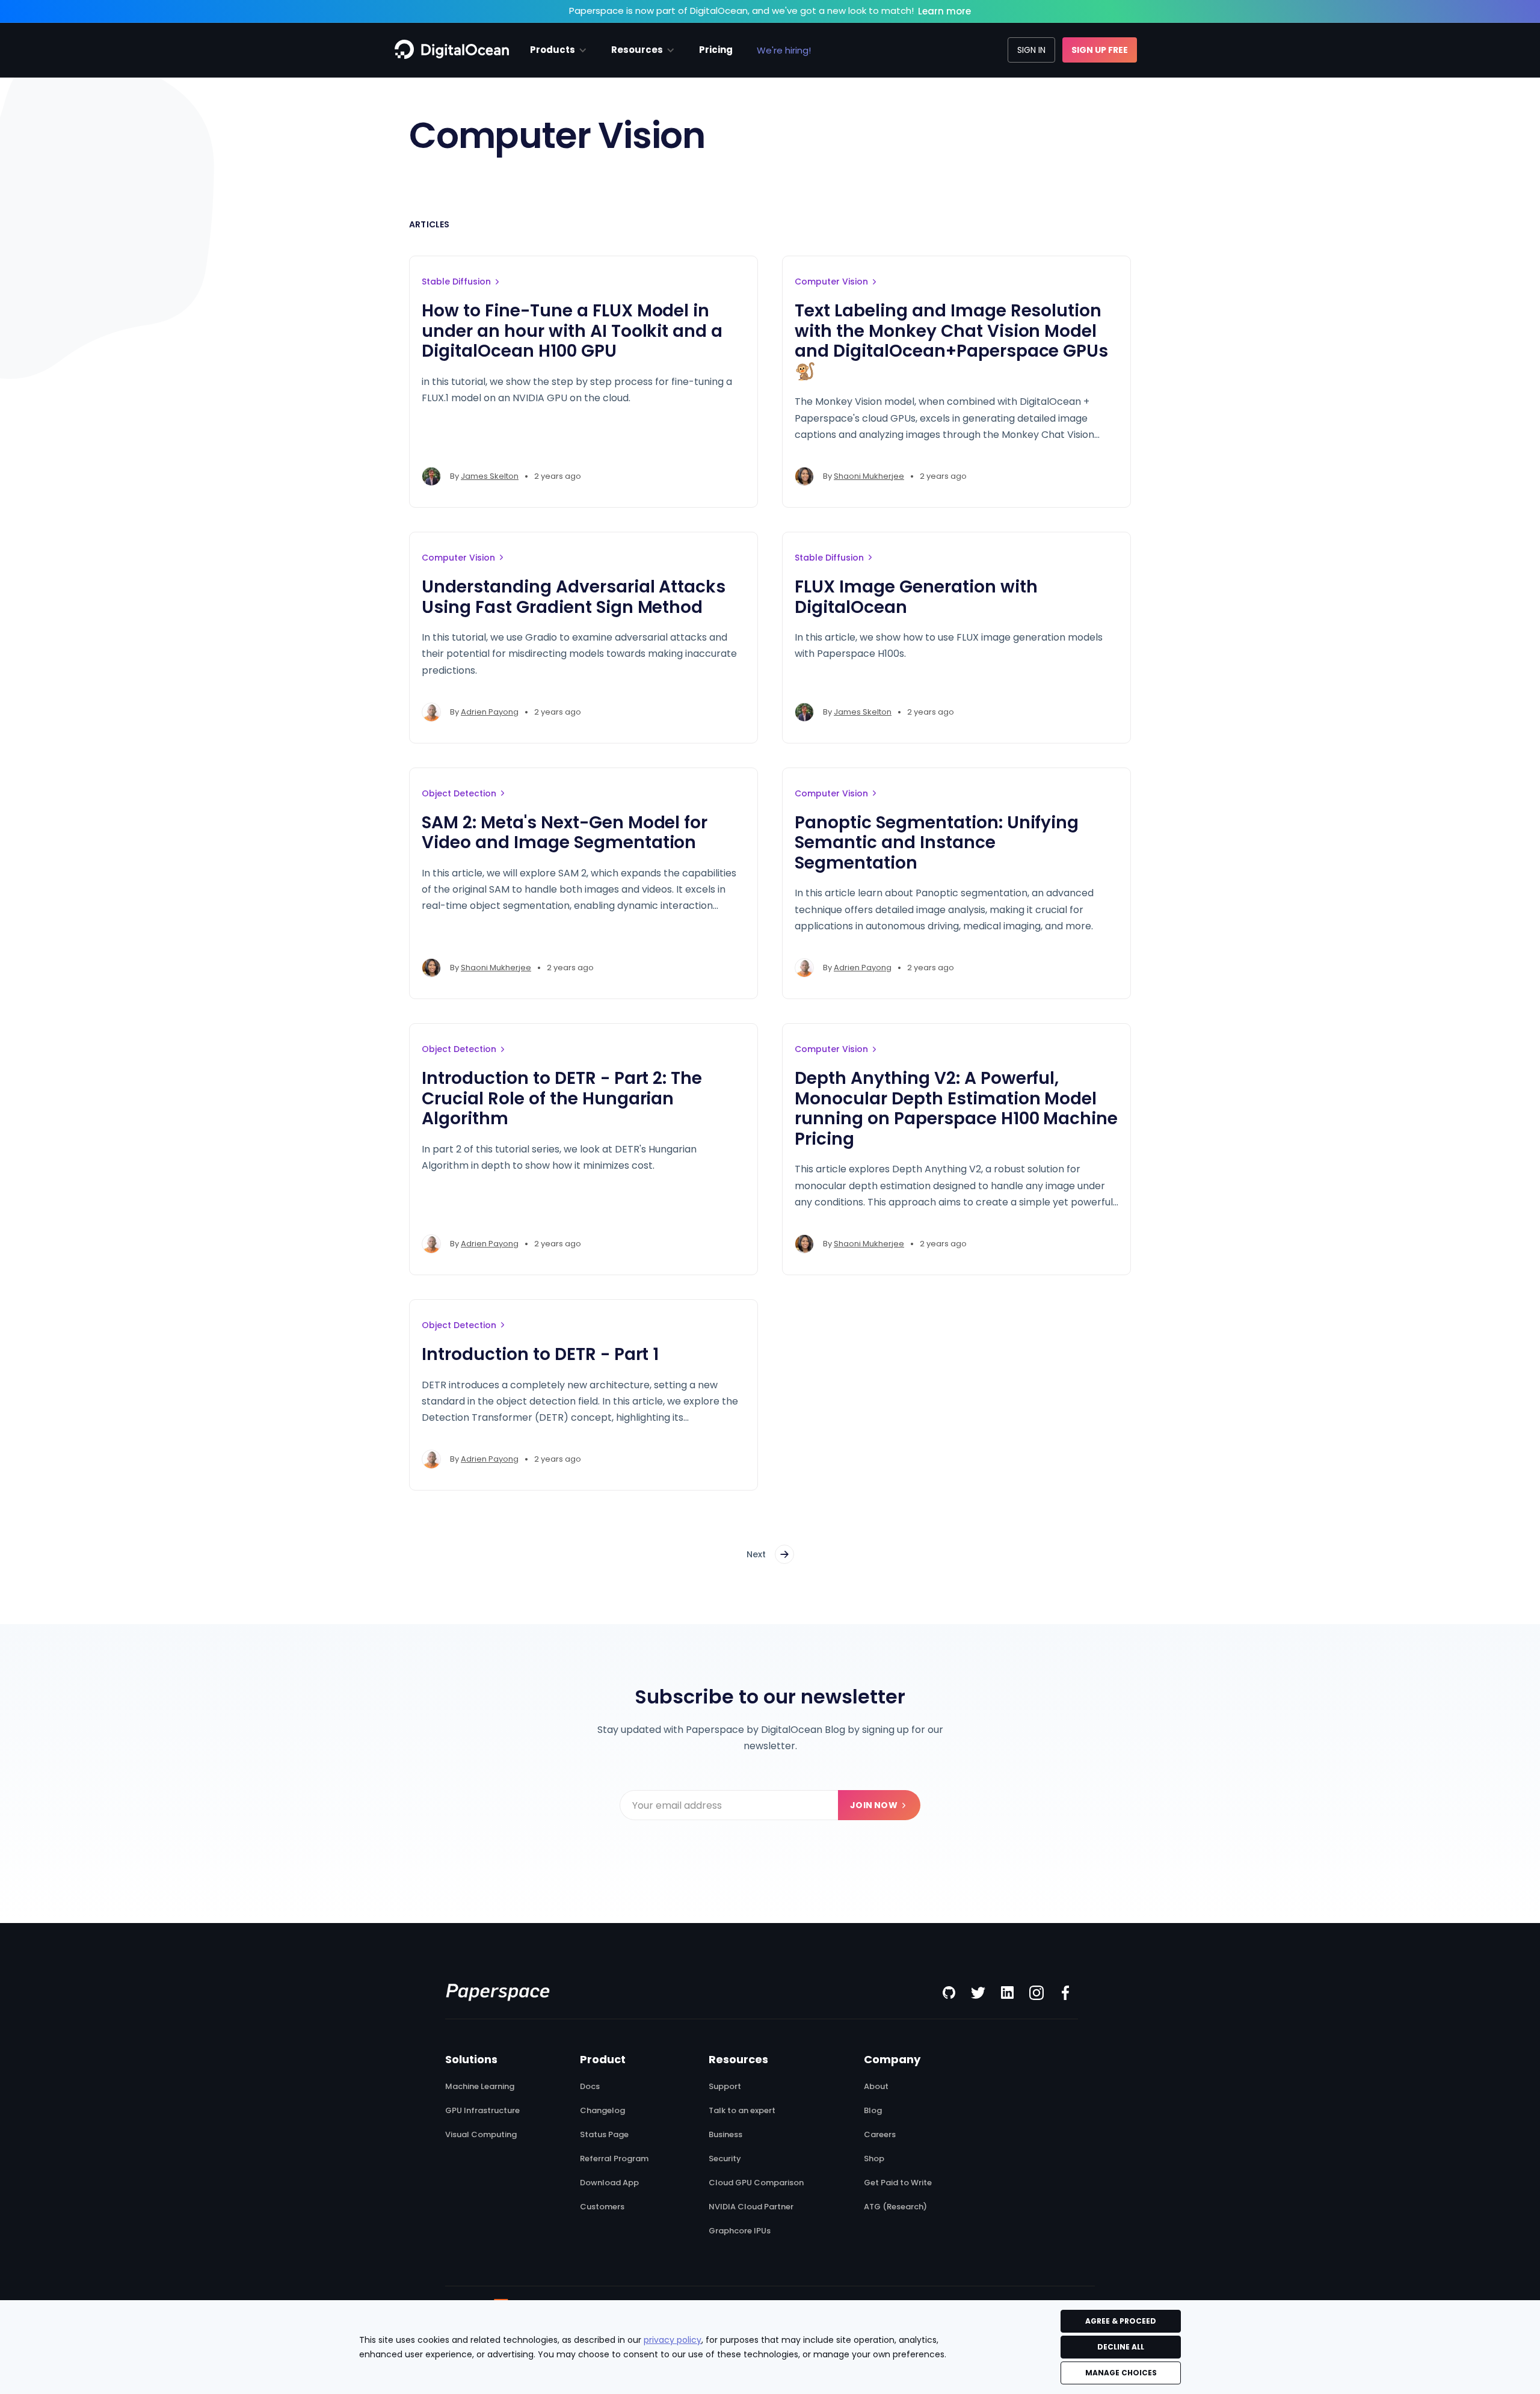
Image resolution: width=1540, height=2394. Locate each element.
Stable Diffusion (456, 282)
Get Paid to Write (898, 2183)
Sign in (1031, 50)
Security (725, 2159)
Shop (874, 2159)
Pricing (716, 50)
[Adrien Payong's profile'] (431, 712)
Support (725, 2087)
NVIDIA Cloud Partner (751, 2207)
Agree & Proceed (1121, 2321)
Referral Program (614, 2159)
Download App (609, 2183)
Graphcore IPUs (740, 2231)
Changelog (602, 2111)
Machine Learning (480, 2087)
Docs (590, 2087)
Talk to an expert (742, 2111)
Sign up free (1100, 50)
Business (725, 2135)
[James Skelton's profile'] (431, 476)
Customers (602, 2207)
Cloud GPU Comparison (756, 2183)
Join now (874, 1805)
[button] (559, 50)
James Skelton (490, 476)
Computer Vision (831, 282)
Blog (873, 2111)
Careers (880, 2135)
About (876, 2087)
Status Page (604, 2135)
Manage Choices (1121, 2373)
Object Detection (459, 793)
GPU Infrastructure (482, 2111)
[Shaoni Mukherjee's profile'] (804, 476)
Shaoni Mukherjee (869, 476)
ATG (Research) (895, 2207)
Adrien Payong (490, 712)
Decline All (1121, 2347)
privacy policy (673, 2340)
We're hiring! (784, 50)
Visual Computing (481, 2135)
